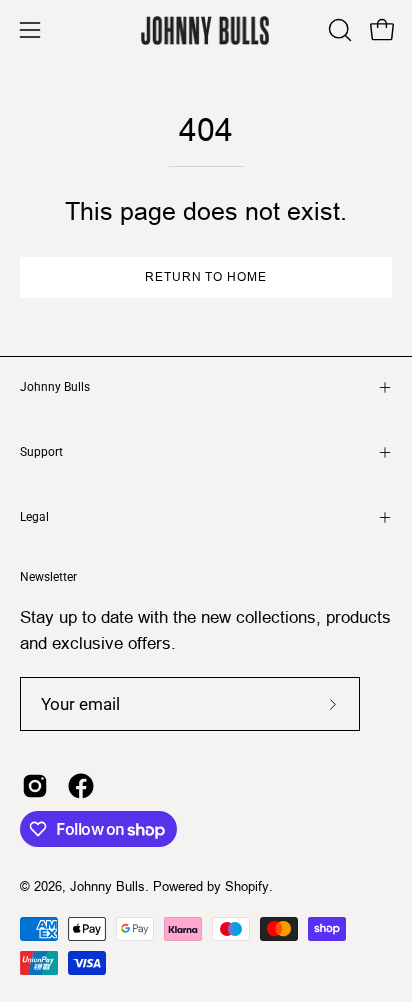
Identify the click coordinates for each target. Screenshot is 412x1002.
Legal (34, 517)
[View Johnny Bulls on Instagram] (35, 786)
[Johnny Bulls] (206, 30)
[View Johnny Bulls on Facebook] (81, 786)
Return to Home (206, 276)
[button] (338, 30)
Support (41, 452)
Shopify (247, 886)
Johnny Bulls (55, 387)
